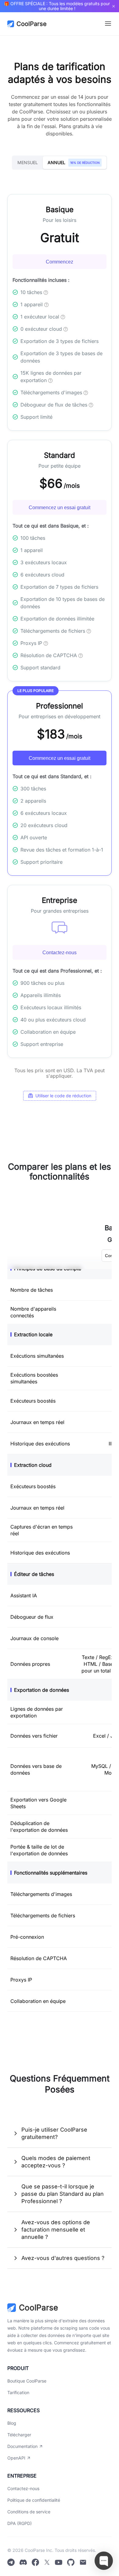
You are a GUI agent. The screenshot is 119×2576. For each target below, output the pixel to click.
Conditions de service (29, 2512)
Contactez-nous (60, 953)
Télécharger (19, 2435)
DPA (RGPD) (20, 2523)
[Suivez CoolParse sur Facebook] (35, 2563)
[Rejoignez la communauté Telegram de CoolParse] (11, 2563)
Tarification (18, 2392)
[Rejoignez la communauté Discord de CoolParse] (23, 2563)
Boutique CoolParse (27, 2381)
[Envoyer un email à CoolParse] (83, 2563)
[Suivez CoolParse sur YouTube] (59, 2563)
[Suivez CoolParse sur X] (47, 2563)
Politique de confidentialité (34, 2500)
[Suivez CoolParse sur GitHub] (71, 2563)
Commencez (60, 262)
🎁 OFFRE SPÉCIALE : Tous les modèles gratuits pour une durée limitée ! (57, 6)
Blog (12, 2423)
